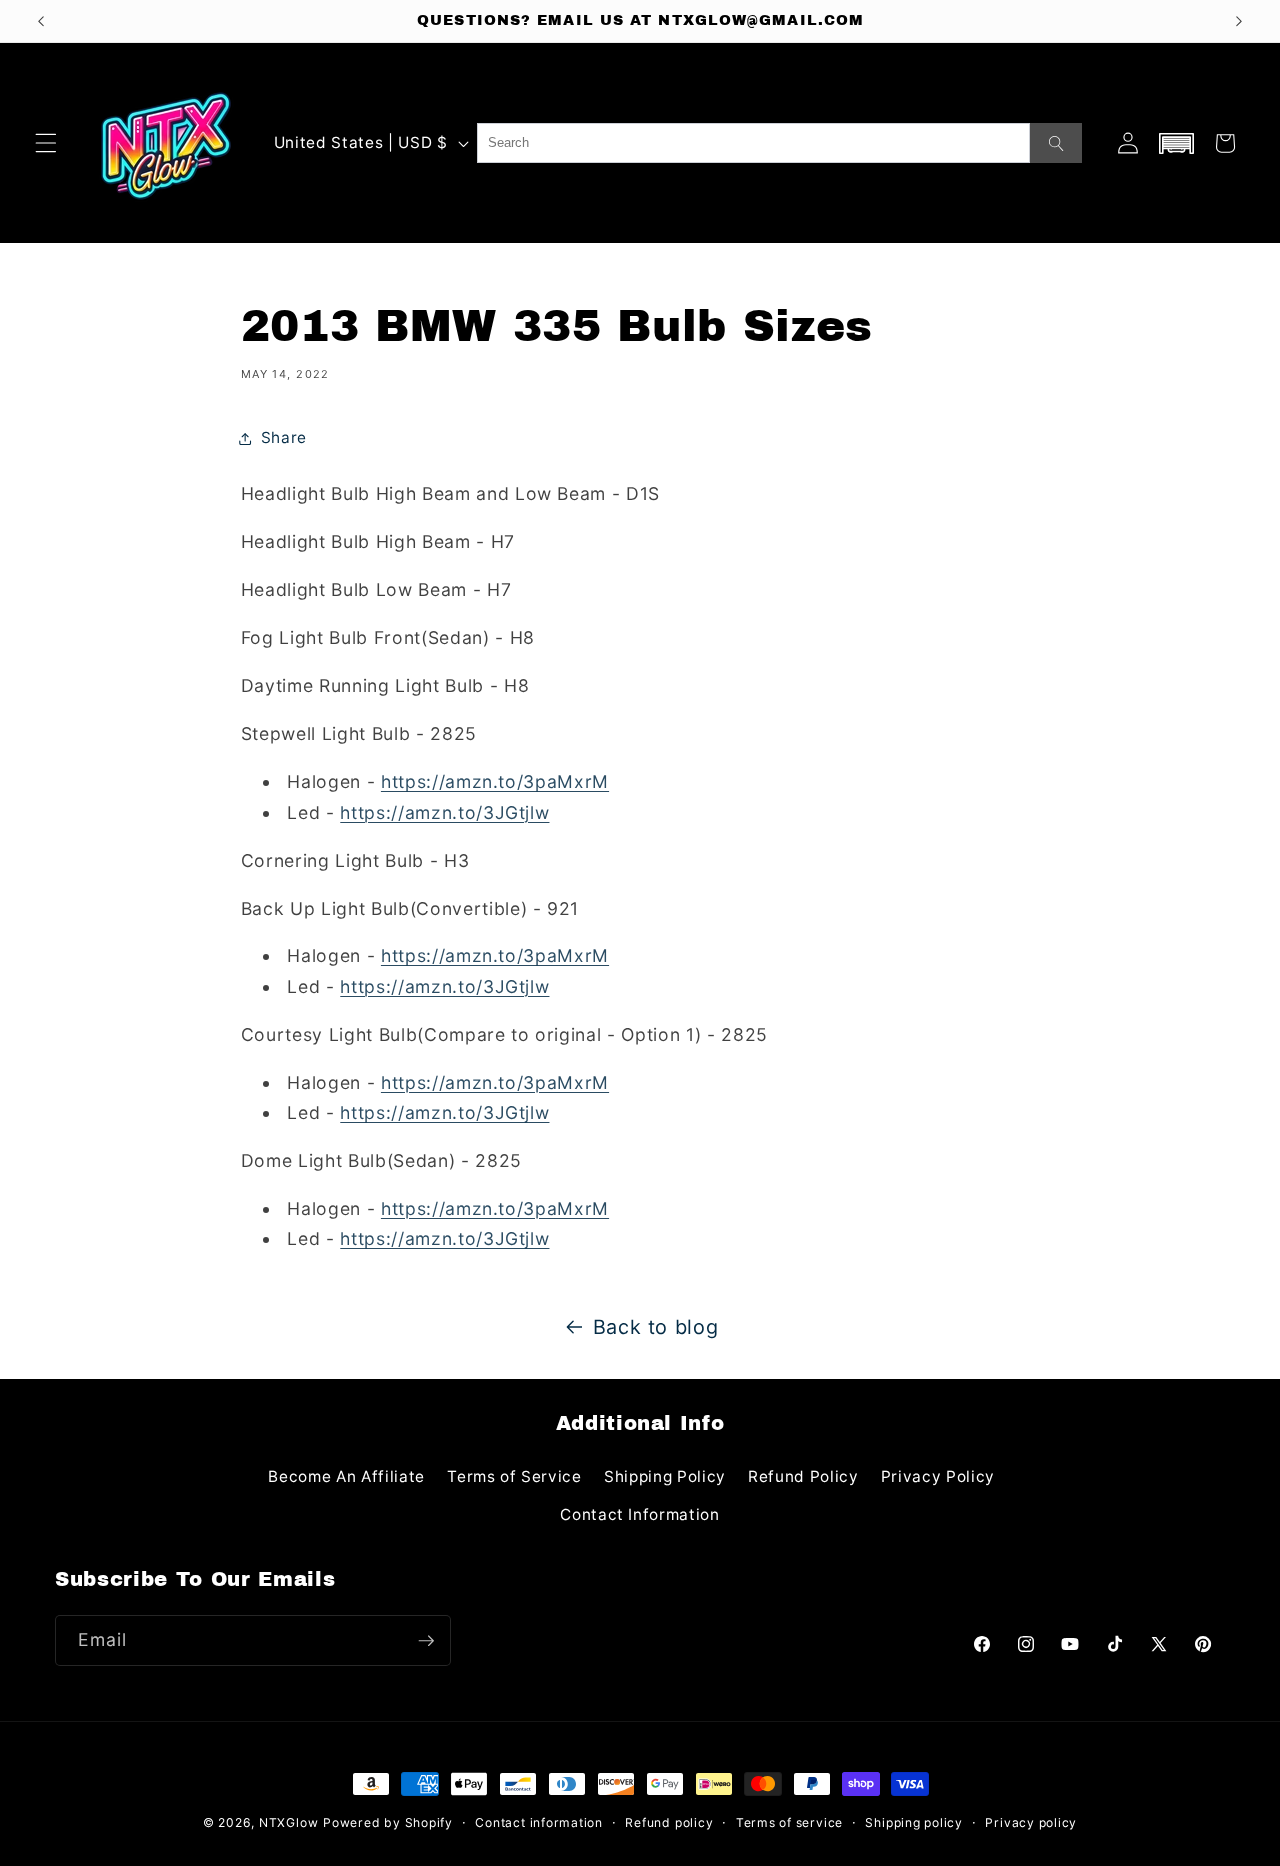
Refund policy (669, 1822)
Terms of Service (514, 1476)
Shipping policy (914, 1822)
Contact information (539, 1822)
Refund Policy (803, 1476)
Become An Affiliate (346, 1476)
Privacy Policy (938, 1476)
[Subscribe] (426, 1641)
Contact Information (640, 1514)
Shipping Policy (665, 1476)
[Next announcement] (1239, 21)
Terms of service (789, 1822)
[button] (46, 143)
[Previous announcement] (41, 21)
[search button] (1056, 143)
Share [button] (284, 437)
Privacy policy (1031, 1822)
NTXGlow (288, 1822)
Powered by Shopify (388, 1822)
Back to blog (656, 1327)
